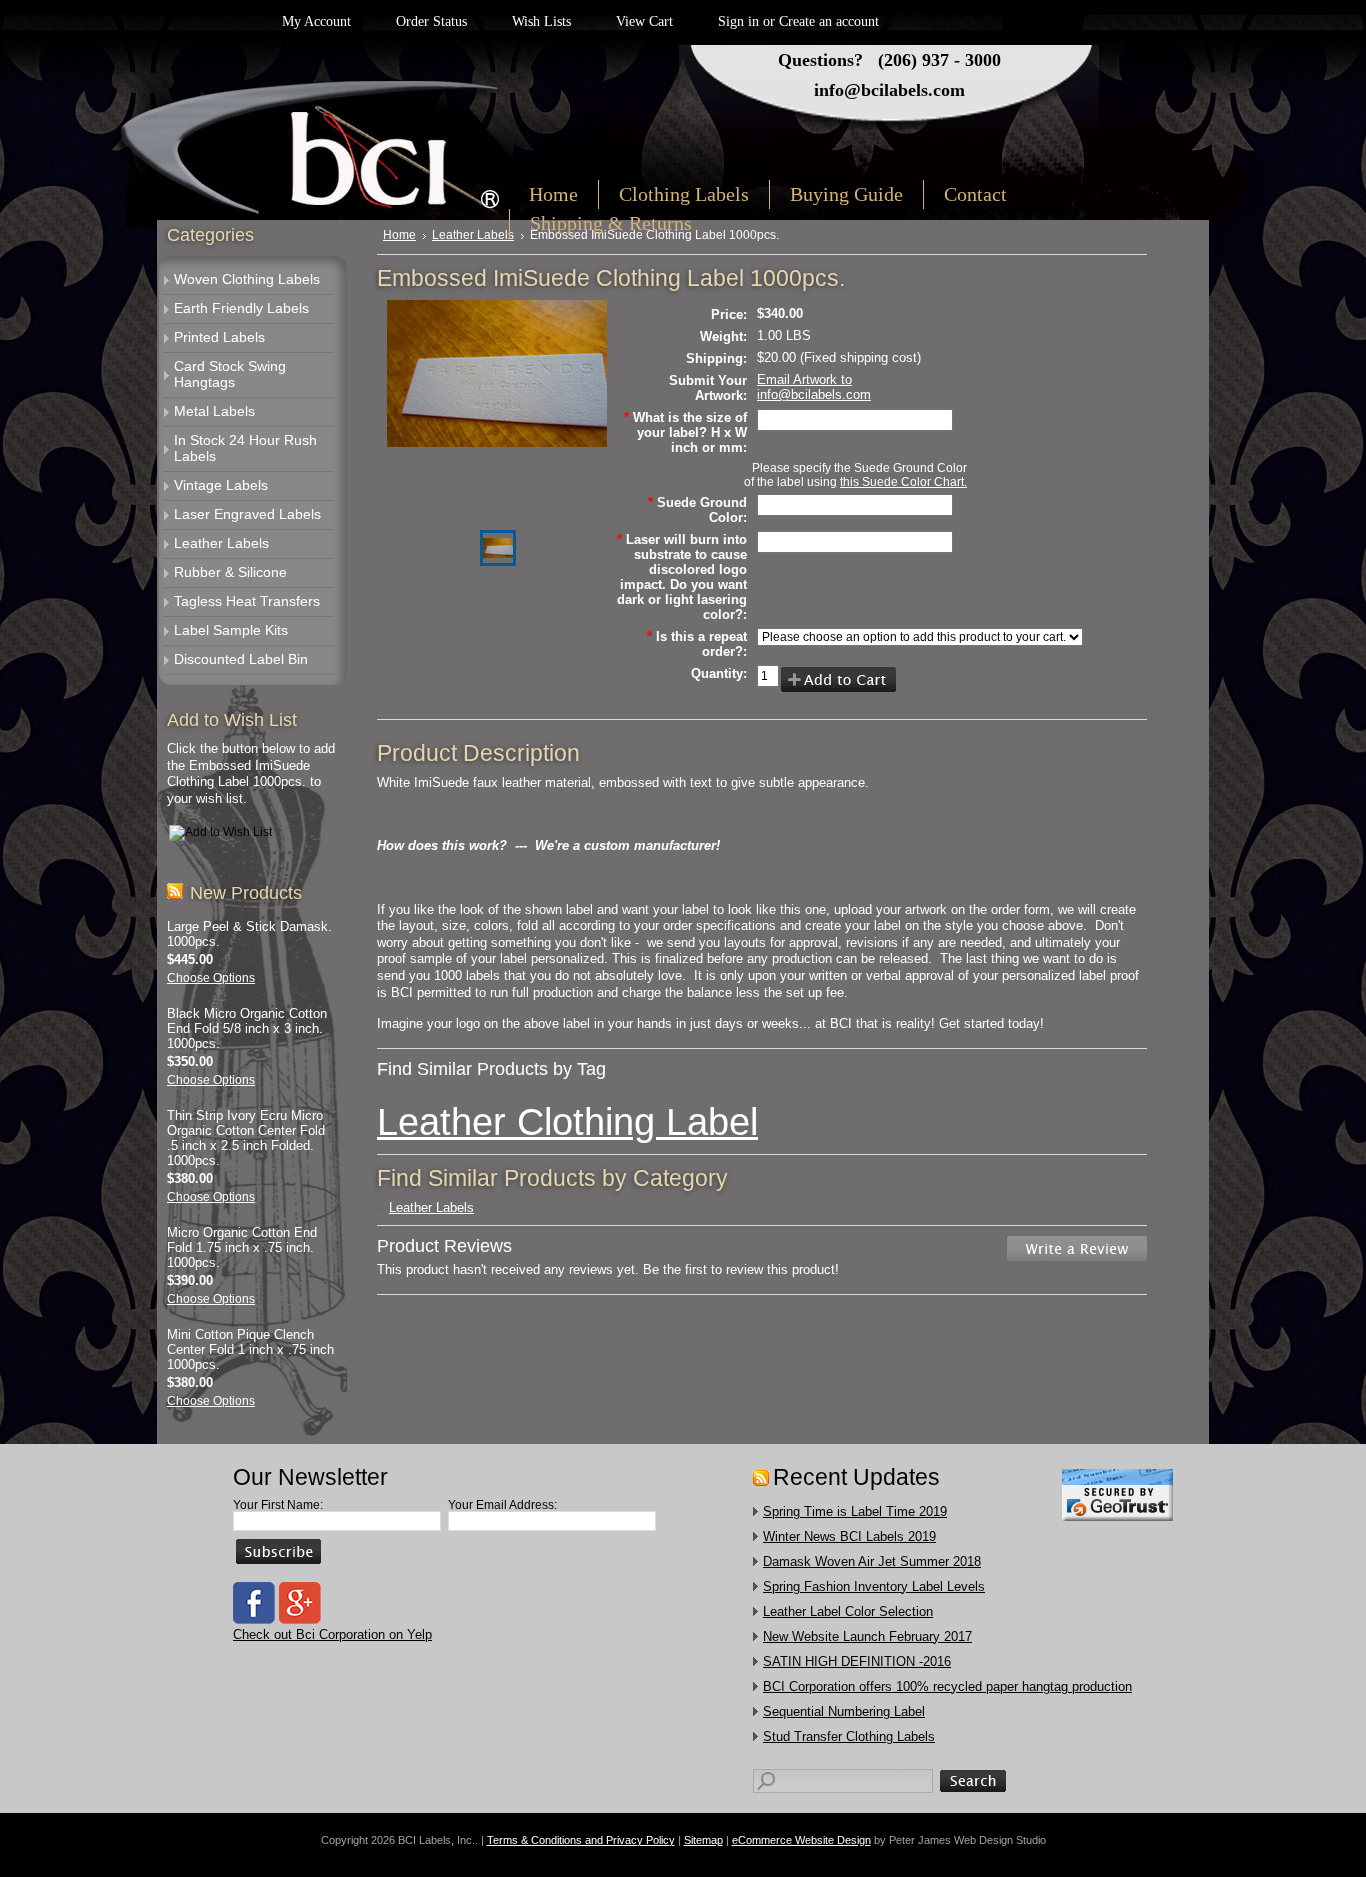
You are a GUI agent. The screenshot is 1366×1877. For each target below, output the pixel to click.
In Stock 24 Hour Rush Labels (245, 448)
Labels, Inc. (340, 147)
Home (399, 235)
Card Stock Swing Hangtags (230, 374)
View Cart (644, 21)
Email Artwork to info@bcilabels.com (814, 387)
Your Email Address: (502, 1505)
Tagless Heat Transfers (247, 601)
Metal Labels (214, 411)
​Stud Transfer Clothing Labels (849, 1736)
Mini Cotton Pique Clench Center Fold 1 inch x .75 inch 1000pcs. (250, 1349)
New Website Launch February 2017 (867, 1636)
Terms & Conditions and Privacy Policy (581, 1840)
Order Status (431, 21)
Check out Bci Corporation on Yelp (332, 1634)
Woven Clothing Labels (247, 279)
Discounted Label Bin (241, 659)
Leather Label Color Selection (848, 1611)
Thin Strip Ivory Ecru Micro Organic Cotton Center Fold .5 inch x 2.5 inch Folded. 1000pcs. (246, 1138)
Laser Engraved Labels (247, 514)
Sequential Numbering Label (844, 1711)
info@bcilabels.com (889, 90)
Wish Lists (541, 21)
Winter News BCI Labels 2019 (849, 1536)
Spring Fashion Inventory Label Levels (874, 1586)
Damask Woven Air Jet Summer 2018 (872, 1561)
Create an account (829, 21)
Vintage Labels (221, 485)
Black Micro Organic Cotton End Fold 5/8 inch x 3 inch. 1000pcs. (247, 1028)
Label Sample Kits (231, 630)
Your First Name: (278, 1505)
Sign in (738, 21)
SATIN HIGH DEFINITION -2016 (857, 1661)
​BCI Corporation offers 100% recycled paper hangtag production (947, 1686)
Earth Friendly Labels (241, 308)
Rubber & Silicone (230, 572)
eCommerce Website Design (801, 1840)
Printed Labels (219, 337)
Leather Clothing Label (567, 1121)
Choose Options (211, 978)
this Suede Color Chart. (903, 482)
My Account (316, 21)
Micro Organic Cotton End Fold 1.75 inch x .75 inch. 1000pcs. (242, 1247)
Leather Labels (221, 543)
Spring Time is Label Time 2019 (855, 1511)
